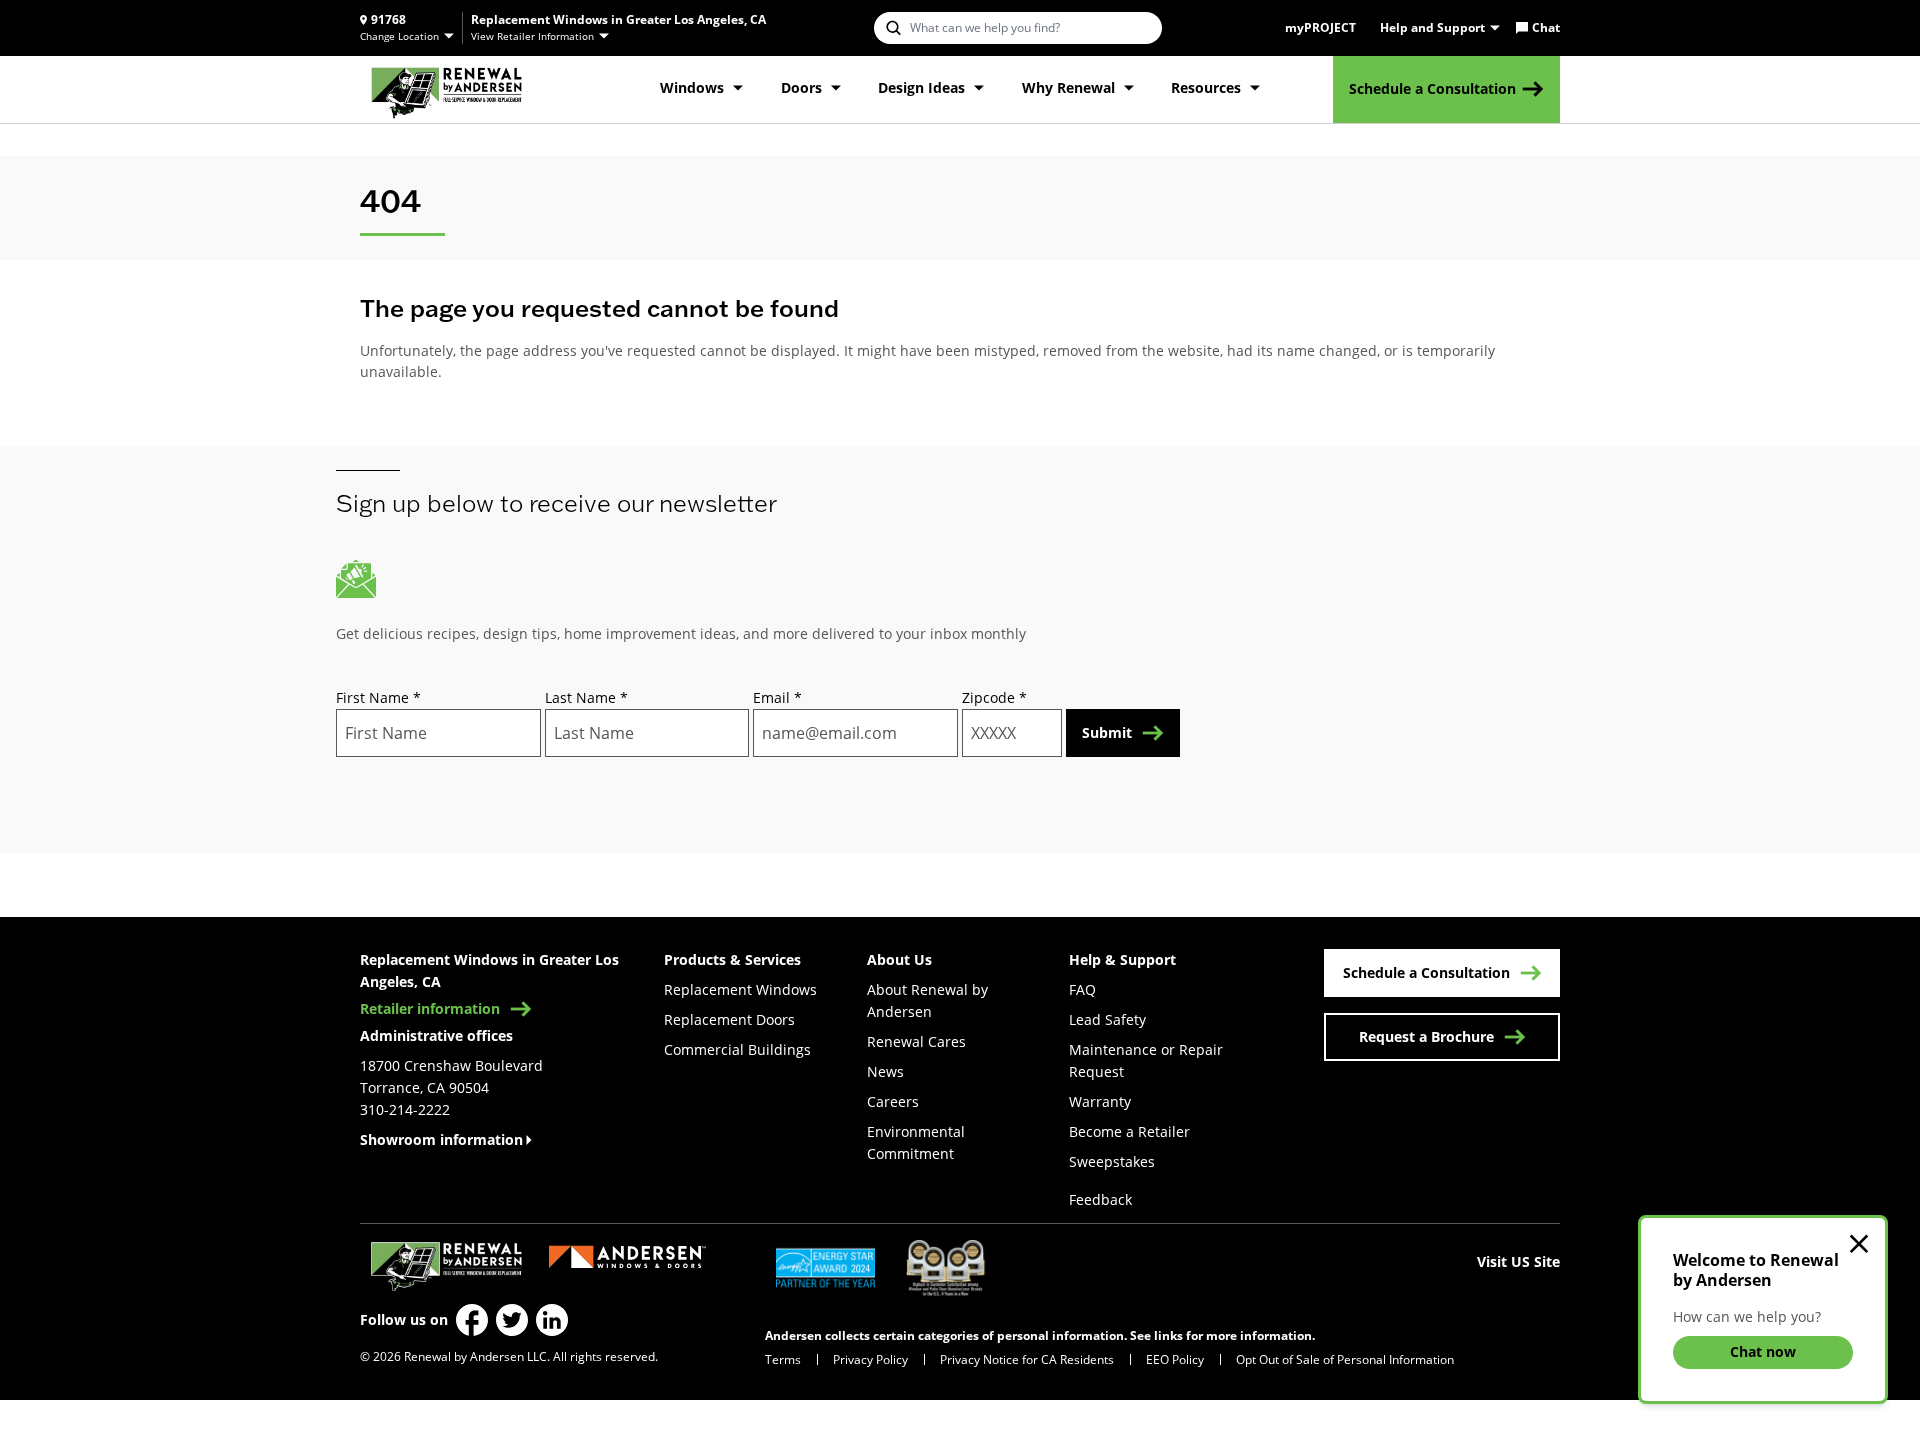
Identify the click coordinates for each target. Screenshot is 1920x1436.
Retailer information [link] (430, 1009)
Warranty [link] (1100, 1101)
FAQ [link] (1082, 989)
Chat (1546, 28)
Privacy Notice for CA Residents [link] (1027, 1359)
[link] (446, 89)
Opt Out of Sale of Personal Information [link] (1345, 1359)
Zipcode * (994, 697)
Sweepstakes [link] (1112, 1161)
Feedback (1100, 1199)
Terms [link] (783, 1359)
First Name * (378, 697)
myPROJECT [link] (1320, 28)
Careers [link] (893, 1101)
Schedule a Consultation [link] (1432, 88)
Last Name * (586, 697)
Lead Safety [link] (1107, 1019)
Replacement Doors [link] (729, 1019)
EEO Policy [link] (1175, 1359)
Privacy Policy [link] (870, 1359)
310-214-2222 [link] (405, 1109)
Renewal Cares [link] (916, 1041)
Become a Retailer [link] (1129, 1131)
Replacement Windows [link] (740, 989)
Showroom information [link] (441, 1139)
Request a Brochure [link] (1426, 1036)
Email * (777, 697)
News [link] (885, 1071)
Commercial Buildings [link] (737, 1049)
